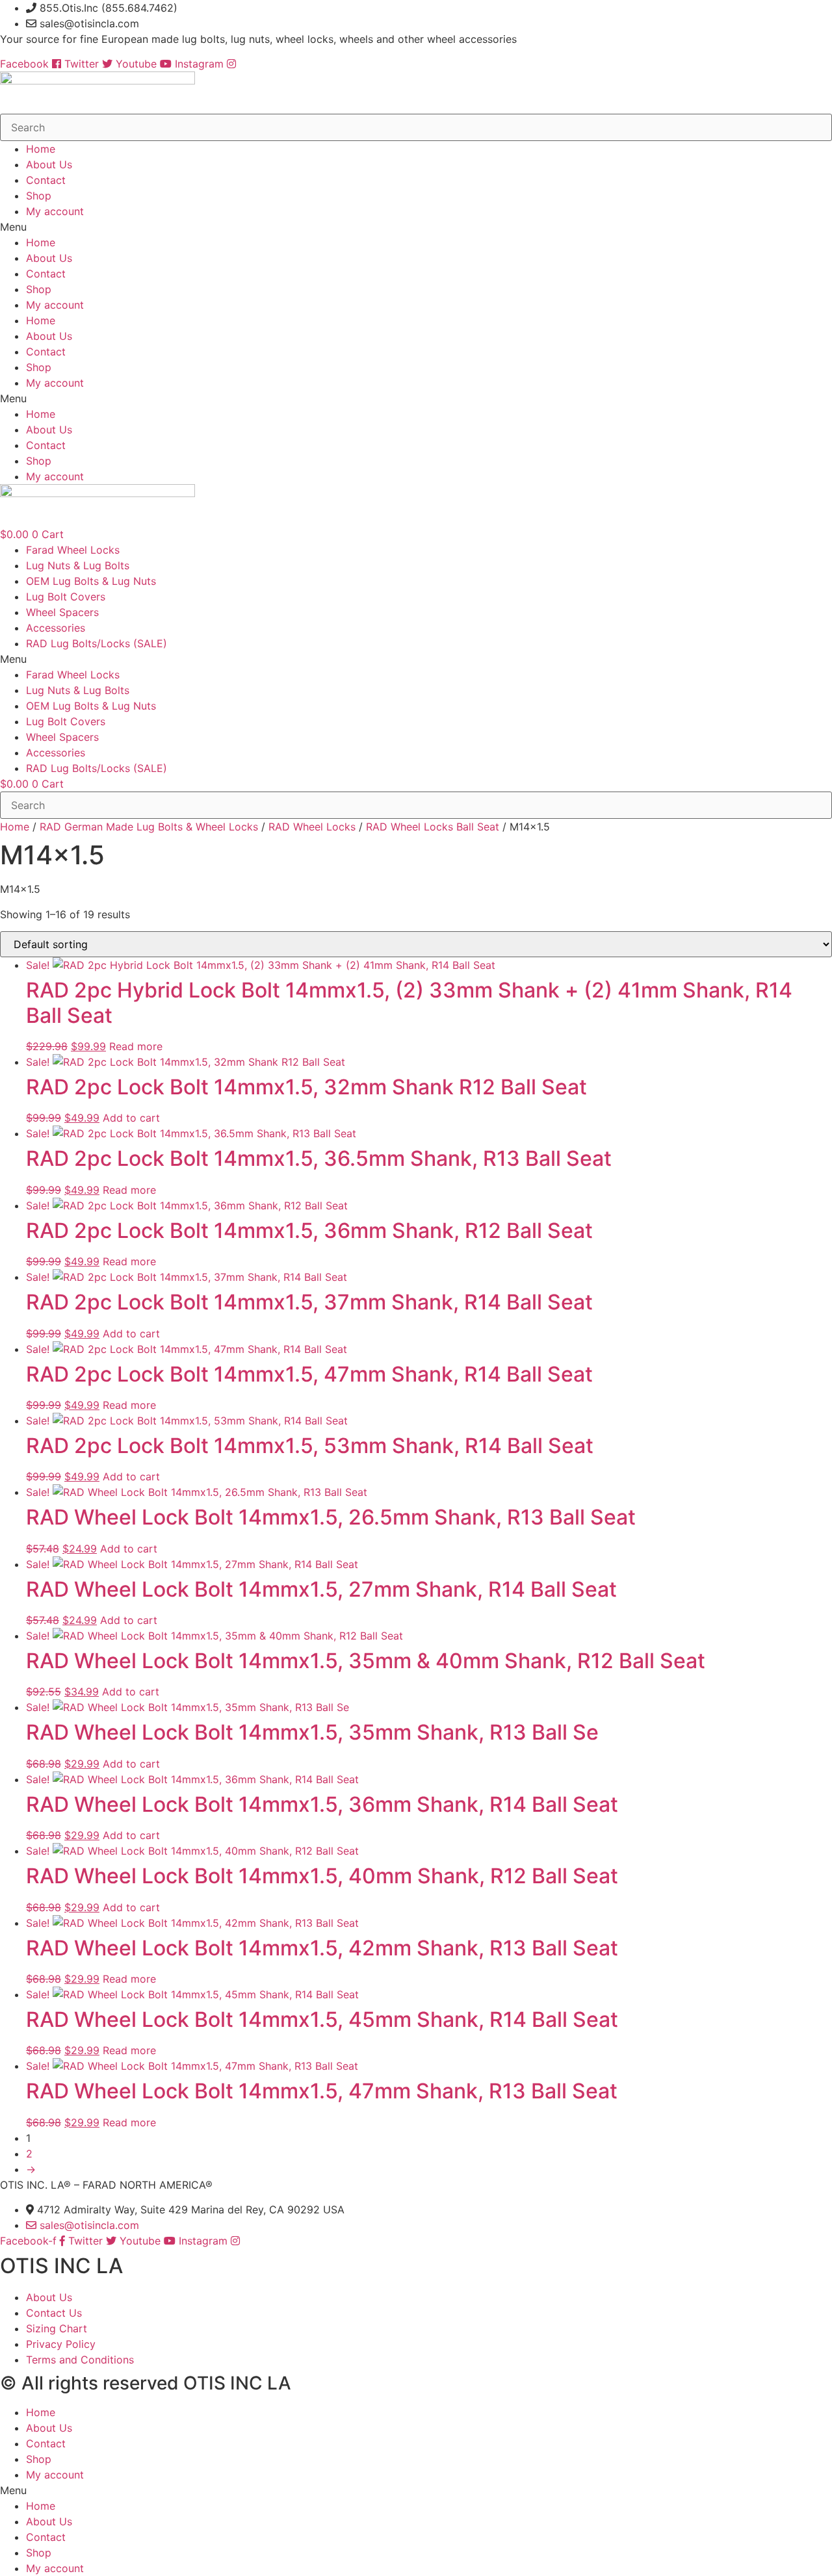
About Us (49, 164)
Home (41, 149)
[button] (416, 227)
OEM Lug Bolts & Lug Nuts (91, 581)
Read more (136, 1046)
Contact (46, 180)
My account (55, 211)
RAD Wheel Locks (312, 827)
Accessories (56, 628)
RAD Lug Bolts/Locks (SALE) (97, 643)
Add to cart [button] (131, 1118)
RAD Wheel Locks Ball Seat (433, 827)
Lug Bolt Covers (66, 597)
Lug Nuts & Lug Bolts (78, 565)
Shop (39, 196)
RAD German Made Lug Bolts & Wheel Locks (149, 827)
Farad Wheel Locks (73, 550)
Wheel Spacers (62, 612)
